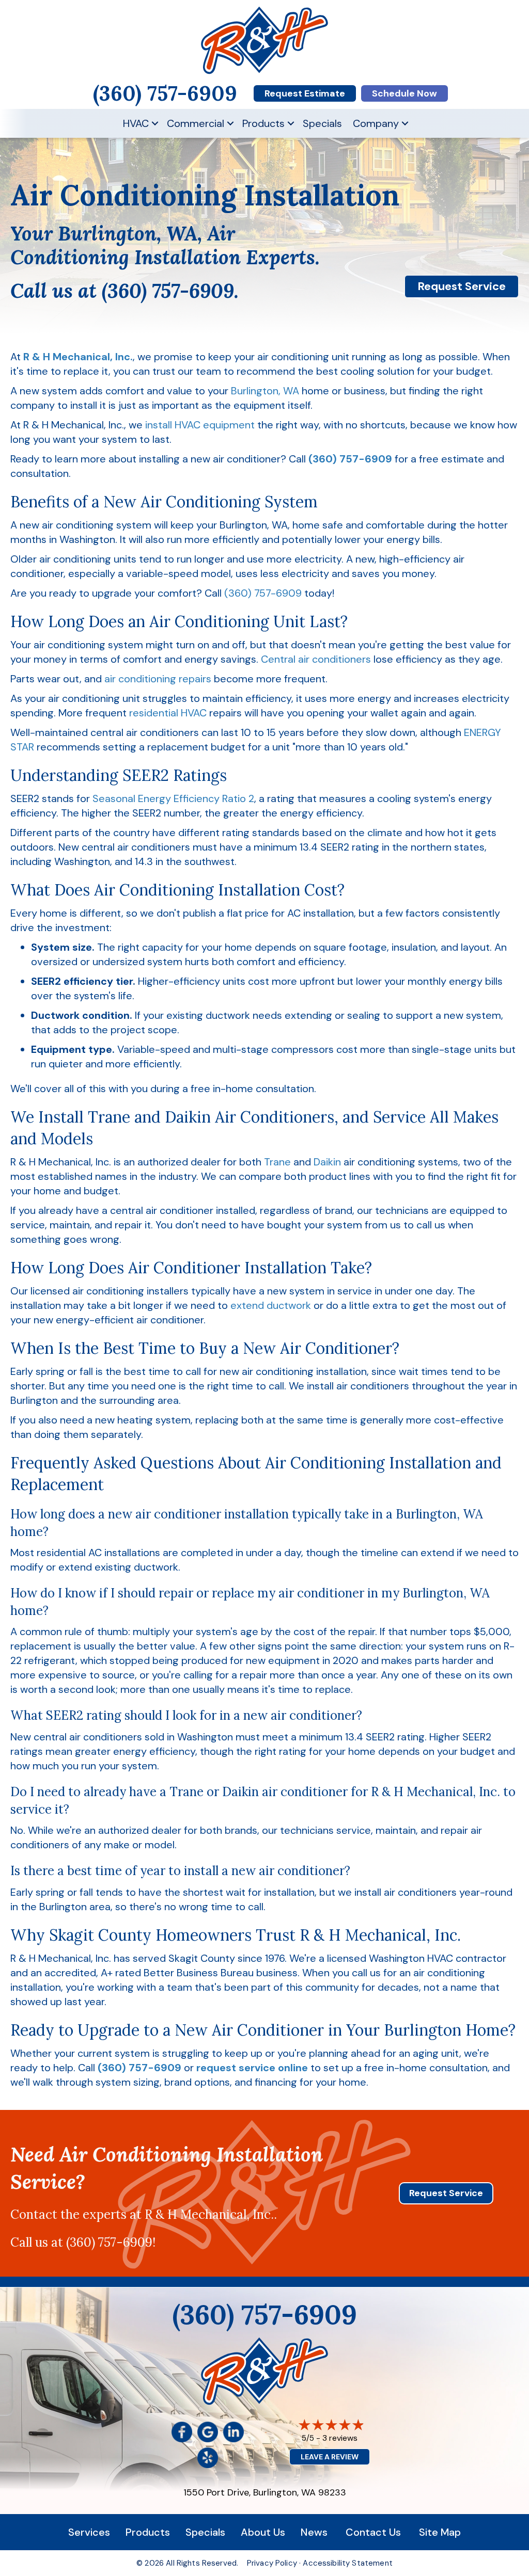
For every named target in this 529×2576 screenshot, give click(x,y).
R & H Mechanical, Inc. (78, 357)
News (314, 2532)
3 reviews (340, 2438)
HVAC (136, 123)
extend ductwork (271, 1305)
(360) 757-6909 (168, 291)
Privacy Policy (272, 2563)
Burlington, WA (265, 391)
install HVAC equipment (200, 425)
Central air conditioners (316, 659)
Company (376, 123)
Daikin (327, 1162)
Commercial (196, 123)
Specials (322, 123)
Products (263, 123)
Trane (277, 1162)
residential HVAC (168, 713)
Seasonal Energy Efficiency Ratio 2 (173, 798)
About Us (263, 2532)
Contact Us (373, 2532)
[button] (155, 123)
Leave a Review (330, 2457)
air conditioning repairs (158, 679)
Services (89, 2532)
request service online (252, 2068)
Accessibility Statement (347, 2563)
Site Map (440, 2532)
